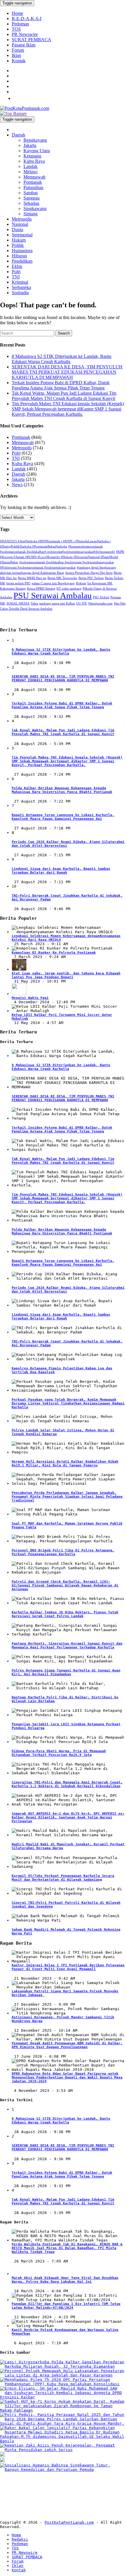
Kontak (19, 61)
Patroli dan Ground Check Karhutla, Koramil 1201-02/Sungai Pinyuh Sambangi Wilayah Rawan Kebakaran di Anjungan (65, 1585)
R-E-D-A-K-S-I (27, 19)
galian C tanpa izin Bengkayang (53, 583)
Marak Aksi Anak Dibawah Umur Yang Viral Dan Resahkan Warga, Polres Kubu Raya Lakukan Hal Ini (65, 2280)
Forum (18, 50)
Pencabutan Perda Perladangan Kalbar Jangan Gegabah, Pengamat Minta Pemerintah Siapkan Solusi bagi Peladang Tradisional (67, 1497)
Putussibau (33, 187)
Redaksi (20, 2539)
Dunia (17, 229)
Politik (18, 245)
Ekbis (17, 266)
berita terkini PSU (18, 583)
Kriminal (20, 282)
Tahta (34, 603)
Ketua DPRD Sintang (41, 589)
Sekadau (31, 203)
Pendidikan (22, 261)
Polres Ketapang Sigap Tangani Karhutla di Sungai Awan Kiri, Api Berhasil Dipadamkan (66, 1672)
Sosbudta (20, 293)
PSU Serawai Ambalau (53, 595)
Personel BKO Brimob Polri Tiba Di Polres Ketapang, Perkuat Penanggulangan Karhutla (63, 1552)
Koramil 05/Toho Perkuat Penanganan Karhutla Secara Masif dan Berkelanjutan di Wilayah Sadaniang (63, 1878)
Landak (30, 166)
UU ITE (82, 603)
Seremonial (22, 235)
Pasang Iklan (24, 45)
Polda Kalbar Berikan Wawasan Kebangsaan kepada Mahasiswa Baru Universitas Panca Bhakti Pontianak (62, 790)
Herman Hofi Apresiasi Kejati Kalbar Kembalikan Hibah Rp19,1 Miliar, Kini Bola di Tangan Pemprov (65, 1463)
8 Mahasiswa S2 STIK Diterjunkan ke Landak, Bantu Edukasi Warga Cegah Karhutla (62, 359)
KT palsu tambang (69, 589)
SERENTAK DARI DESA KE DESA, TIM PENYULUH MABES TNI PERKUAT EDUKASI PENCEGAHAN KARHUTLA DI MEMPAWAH (67, 372)
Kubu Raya (34, 161)
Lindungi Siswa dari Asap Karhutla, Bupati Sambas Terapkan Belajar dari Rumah (61, 871)
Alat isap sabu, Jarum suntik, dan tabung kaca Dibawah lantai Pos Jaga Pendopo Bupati (66, 975)
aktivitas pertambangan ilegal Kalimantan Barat (32, 573)
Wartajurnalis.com (100, 603)
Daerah (18, 135)
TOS (16, 29)
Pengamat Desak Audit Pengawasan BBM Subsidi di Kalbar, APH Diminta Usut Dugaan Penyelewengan (67, 2045)
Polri (16, 272)
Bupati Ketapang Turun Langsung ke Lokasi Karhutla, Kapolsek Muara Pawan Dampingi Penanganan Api (63, 817)
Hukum (19, 240)
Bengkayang (35, 140)
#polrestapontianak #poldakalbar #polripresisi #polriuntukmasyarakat (67, 562)
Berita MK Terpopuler (62, 578)
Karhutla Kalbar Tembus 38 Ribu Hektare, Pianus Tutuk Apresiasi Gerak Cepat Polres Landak (65, 1614)
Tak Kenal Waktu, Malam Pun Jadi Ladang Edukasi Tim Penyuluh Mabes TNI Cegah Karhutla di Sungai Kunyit (64, 396)
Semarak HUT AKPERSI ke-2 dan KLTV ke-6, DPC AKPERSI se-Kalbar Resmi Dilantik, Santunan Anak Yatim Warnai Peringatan (68, 1817)
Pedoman (20, 24)
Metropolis (22, 219)
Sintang (30, 214)
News (17, 485)
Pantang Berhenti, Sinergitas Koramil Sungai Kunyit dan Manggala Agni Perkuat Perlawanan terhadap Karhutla (67, 1645)
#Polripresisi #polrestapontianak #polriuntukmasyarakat (38, 568)
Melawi (30, 172)
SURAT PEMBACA (31, 40)
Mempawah (34, 177)
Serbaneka (21, 287)
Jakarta (30, 145)
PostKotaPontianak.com (69, 2522)
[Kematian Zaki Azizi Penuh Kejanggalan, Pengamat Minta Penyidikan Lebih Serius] (63, 2450)
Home (17, 13)
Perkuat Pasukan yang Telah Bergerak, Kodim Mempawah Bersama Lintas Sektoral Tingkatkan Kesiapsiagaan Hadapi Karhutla (68, 1403)
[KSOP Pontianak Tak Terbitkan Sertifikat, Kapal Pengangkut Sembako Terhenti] (2, 2455)
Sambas (31, 193)
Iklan (16, 55)
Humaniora (22, 251)
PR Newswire (25, 34)
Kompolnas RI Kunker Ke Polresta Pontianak (54, 953)
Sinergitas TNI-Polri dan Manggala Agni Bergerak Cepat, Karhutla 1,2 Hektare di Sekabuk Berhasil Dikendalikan (67, 1784)
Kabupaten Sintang (13, 589)
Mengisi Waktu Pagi (30, 998)
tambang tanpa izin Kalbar (57, 603)
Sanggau (31, 198)
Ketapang (32, 156)
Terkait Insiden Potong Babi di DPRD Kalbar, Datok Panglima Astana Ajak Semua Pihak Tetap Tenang (61, 385)
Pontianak (33, 182)
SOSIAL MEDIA (18, 603)
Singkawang (35, 208)
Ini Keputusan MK (100, 583)
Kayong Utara (37, 151)
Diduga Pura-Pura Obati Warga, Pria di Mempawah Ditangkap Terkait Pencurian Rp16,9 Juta (59, 1753)
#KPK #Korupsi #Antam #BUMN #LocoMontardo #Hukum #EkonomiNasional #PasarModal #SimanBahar (62, 557)
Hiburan (19, 256)
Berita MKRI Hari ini (32, 578)
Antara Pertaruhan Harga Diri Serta (89, 573)
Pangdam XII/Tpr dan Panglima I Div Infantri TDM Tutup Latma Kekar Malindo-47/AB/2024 (66, 2306)
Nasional (20, 224)
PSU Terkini (101, 597)
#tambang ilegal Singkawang (96, 568)
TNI (16, 277)
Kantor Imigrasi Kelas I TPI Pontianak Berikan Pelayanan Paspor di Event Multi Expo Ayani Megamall (68, 1967)
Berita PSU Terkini (91, 578)
